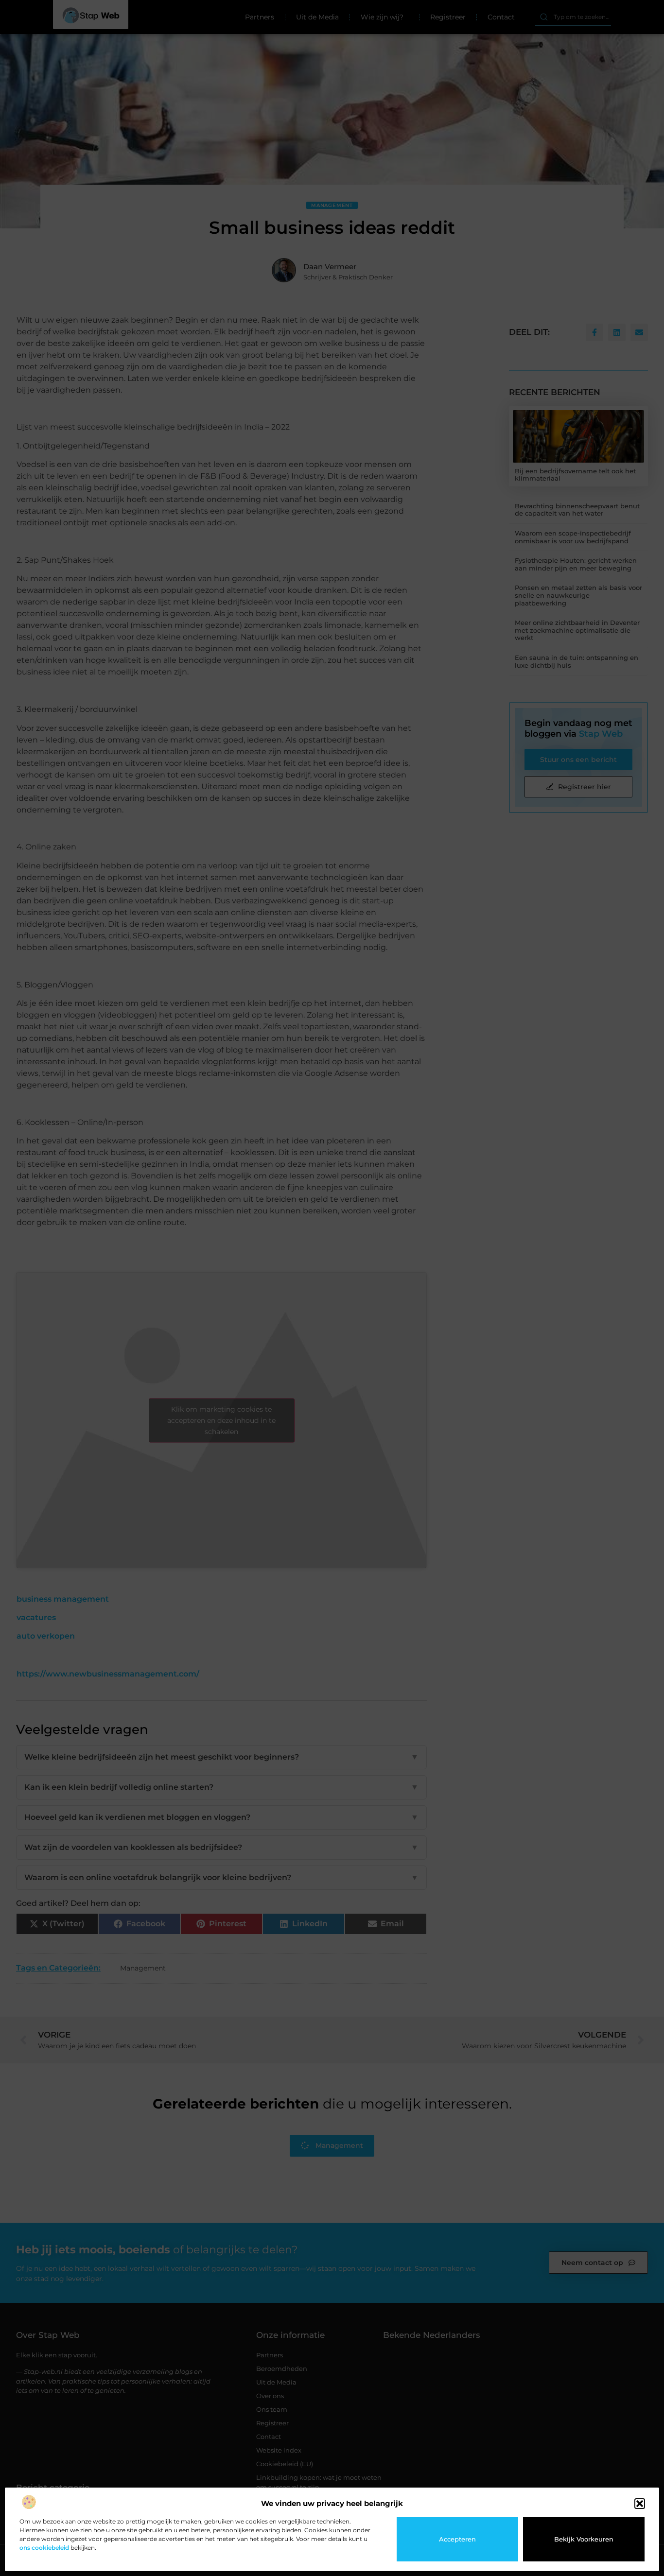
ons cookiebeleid (44, 2548)
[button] (640, 2504)
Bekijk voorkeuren (584, 2539)
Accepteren (457, 2539)
